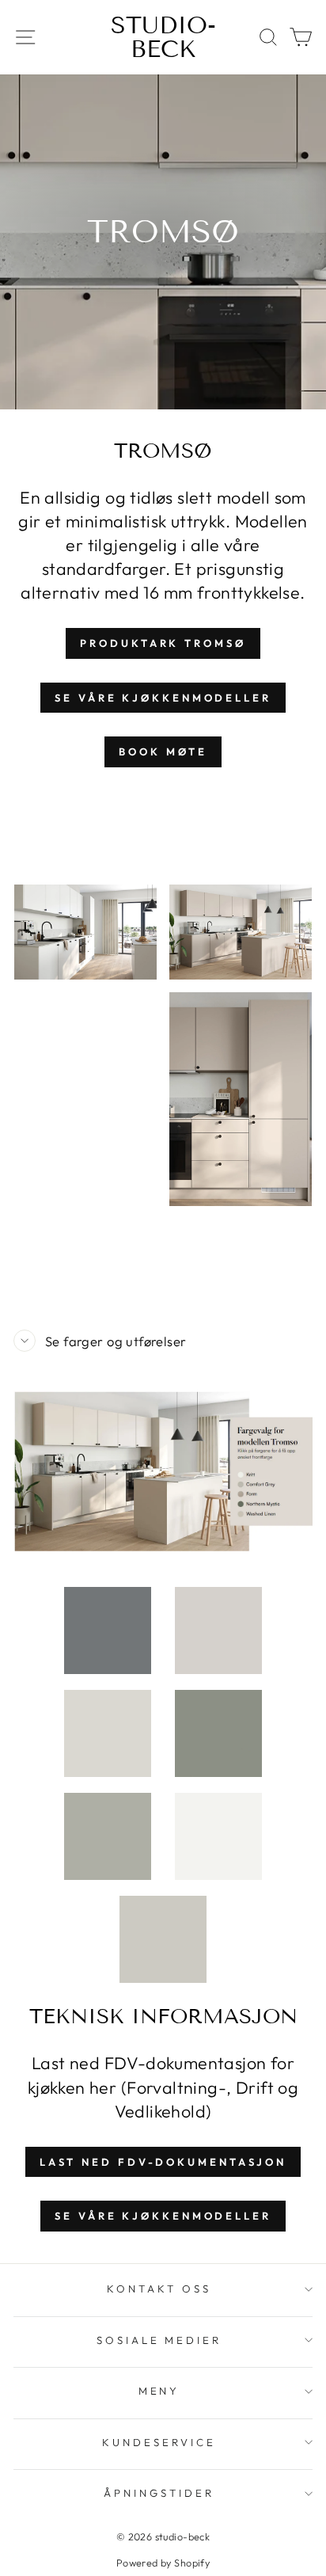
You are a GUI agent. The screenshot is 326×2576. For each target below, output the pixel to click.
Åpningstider (159, 2493)
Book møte (163, 751)
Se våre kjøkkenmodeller (163, 698)
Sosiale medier (159, 2340)
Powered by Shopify (163, 2563)
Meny (159, 2391)
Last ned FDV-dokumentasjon (163, 2162)
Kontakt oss (159, 2289)
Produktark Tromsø (163, 643)
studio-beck (163, 37)
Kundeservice (159, 2442)
